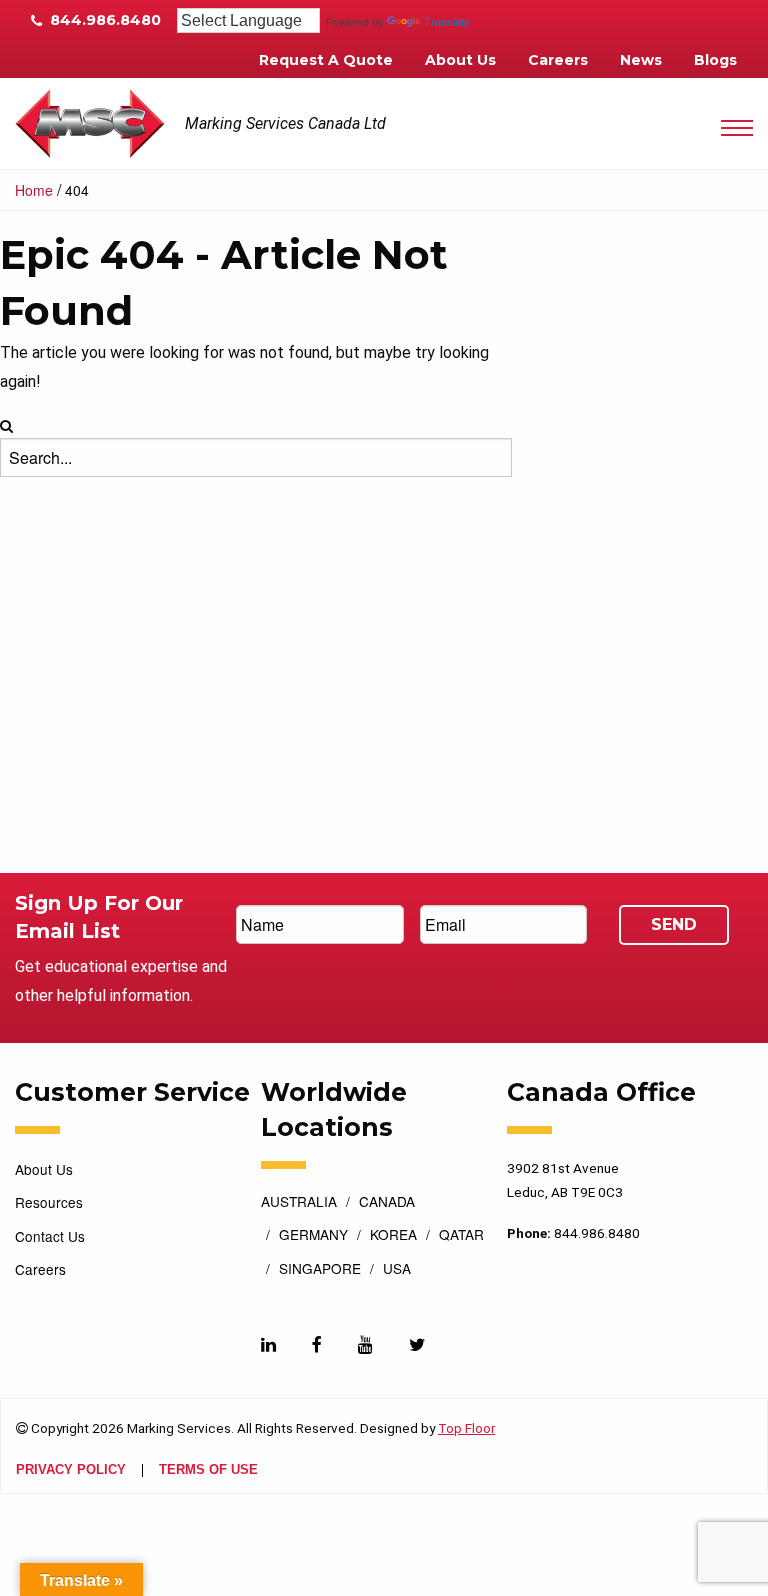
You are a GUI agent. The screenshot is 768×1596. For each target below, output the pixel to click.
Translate (447, 22)
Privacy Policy (71, 1470)
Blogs (715, 60)
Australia (299, 1203)
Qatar (461, 1236)
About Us (460, 60)
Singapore (320, 1270)
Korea (393, 1236)
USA (397, 1270)
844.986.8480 (103, 20)
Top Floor (466, 1428)
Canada (387, 1203)
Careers (558, 60)
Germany (313, 1236)
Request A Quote (326, 60)
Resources (49, 1202)
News (641, 60)
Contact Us (50, 1236)
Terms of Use (208, 1470)
